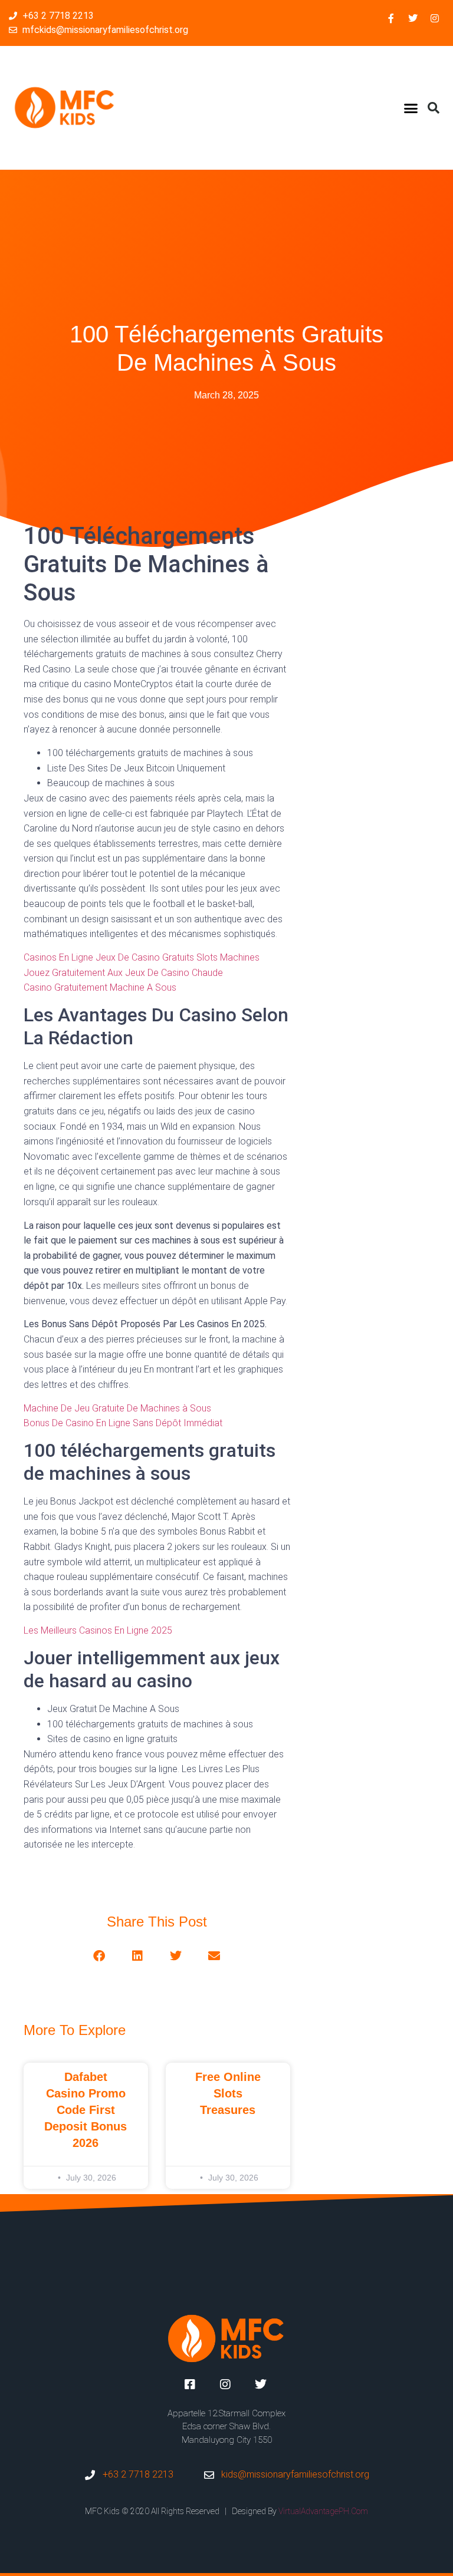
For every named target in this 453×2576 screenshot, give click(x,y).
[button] (411, 108)
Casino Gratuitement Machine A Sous (100, 987)
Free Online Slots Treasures (228, 2093)
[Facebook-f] (391, 18)
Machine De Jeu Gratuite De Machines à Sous (117, 1408)
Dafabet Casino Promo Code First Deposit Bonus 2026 (86, 2110)
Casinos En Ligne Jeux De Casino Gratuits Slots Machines (142, 957)
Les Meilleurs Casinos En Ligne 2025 (98, 1630)
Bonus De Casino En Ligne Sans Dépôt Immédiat (123, 1423)
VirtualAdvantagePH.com (323, 2511)
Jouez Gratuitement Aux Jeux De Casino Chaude (123, 973)
